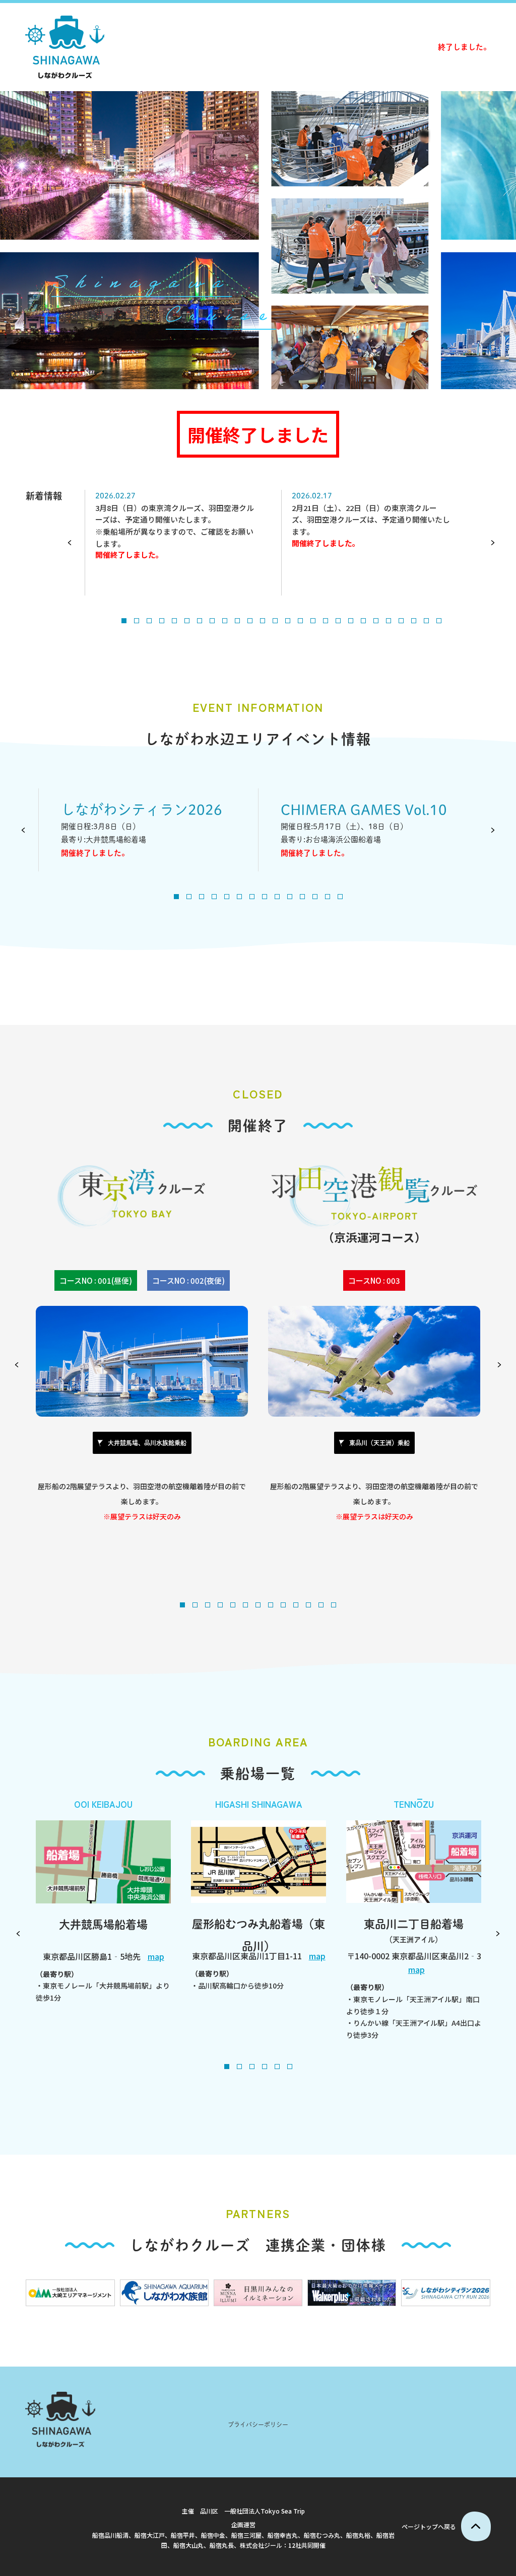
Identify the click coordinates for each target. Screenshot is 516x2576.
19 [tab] (351, 621)
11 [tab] (250, 621)
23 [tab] (401, 621)
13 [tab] (275, 621)
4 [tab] (162, 621)
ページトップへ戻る (429, 2526)
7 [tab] (200, 621)
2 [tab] (137, 621)
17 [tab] (326, 621)
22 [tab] (389, 621)
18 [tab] (338, 621)
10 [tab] (237, 621)
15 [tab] (300, 621)
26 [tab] (439, 621)
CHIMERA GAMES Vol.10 (364, 809)
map (156, 1956)
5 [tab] (174, 621)
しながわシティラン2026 (142, 809)
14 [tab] (288, 621)
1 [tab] (124, 621)
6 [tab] (187, 621)
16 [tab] (313, 621)
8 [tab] (212, 621)
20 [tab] (363, 621)
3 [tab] (149, 621)
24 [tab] (414, 621)
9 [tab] (225, 621)
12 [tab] (263, 621)
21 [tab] (376, 621)
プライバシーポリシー (258, 2424)
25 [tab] (426, 621)
